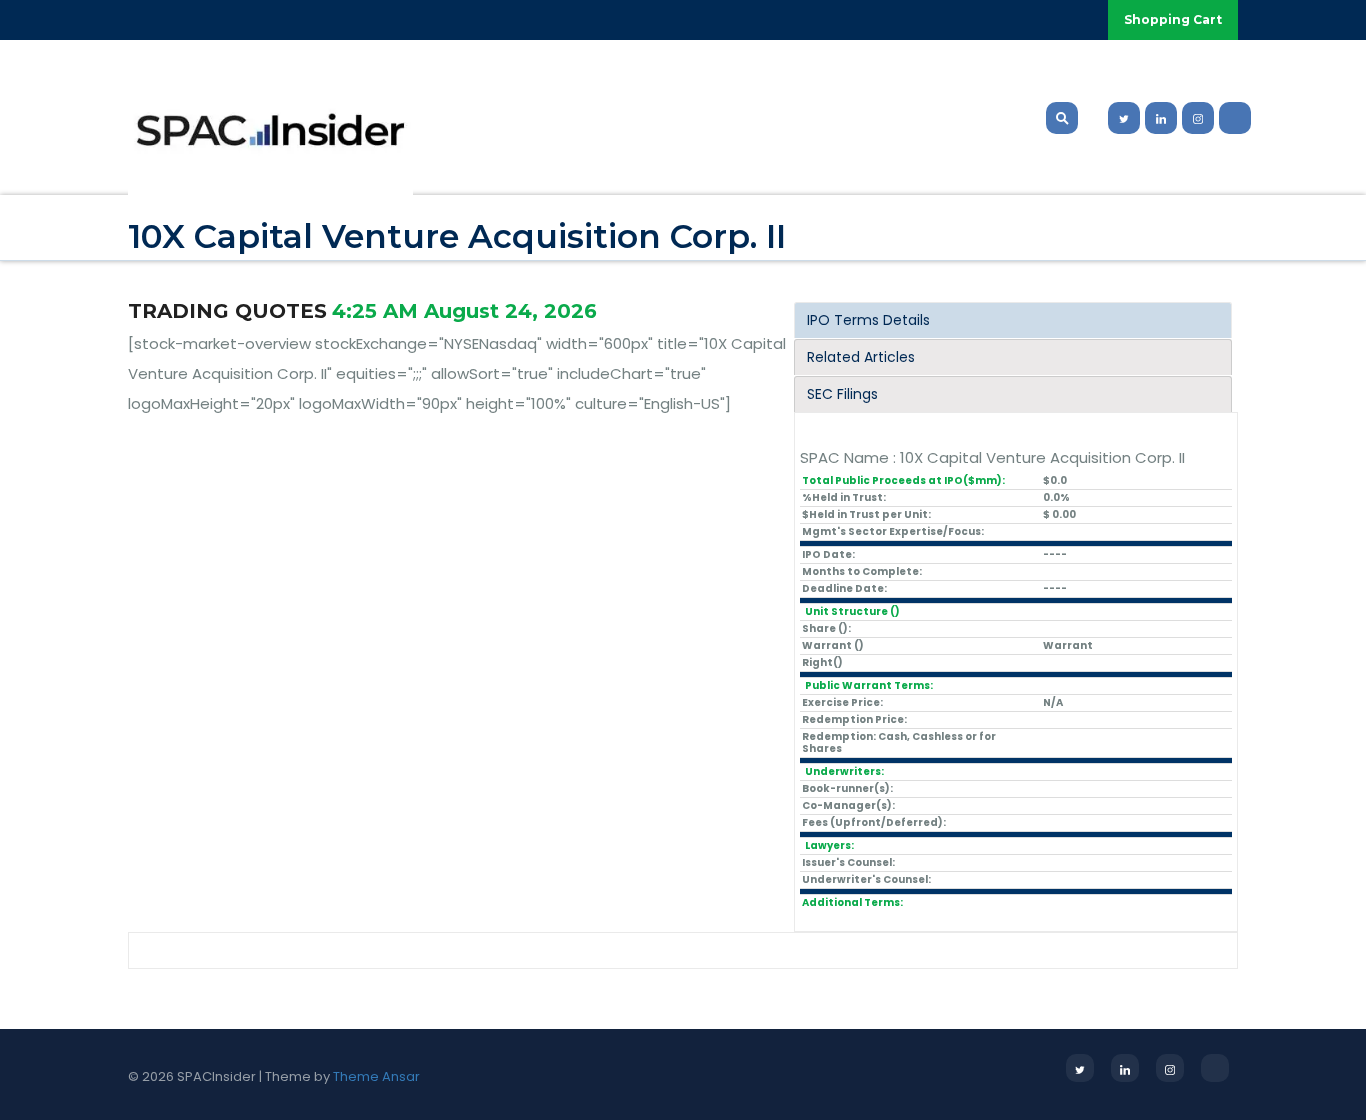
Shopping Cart (1173, 19)
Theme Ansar (376, 1076)
